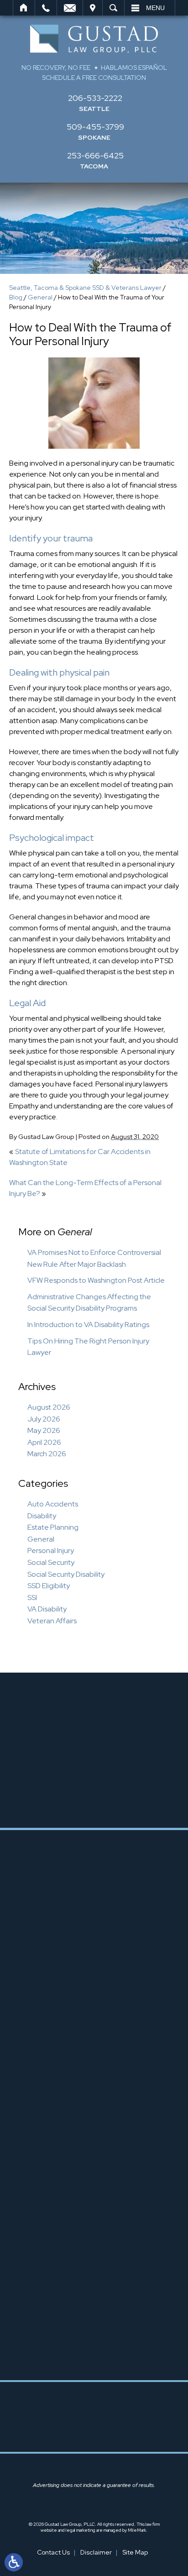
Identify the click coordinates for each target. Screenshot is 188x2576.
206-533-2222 (95, 98)
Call (46, 8)
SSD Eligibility (49, 1586)
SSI (32, 1598)
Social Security (51, 1562)
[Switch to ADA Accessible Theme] (14, 2562)
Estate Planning (53, 1527)
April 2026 (44, 1442)
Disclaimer (96, 2552)
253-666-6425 (95, 155)
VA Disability (47, 1609)
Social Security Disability (66, 1574)
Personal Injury (51, 1550)
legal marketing (81, 2530)
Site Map (135, 2552)
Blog (16, 297)
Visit (93, 8)
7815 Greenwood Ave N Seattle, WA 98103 (103, 1994)
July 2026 (44, 1419)
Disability (42, 1516)
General (40, 297)
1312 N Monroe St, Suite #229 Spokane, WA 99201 (103, 2195)
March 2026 (47, 1454)
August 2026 (49, 1407)
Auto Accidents (53, 1504)
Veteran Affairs (52, 1621)
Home (24, 8)
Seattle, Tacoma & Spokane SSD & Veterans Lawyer (85, 288)
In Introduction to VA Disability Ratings (88, 1325)
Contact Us (53, 2552)
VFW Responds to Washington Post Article (96, 1280)
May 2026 (44, 1430)
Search (113, 8)
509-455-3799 (95, 127)
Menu (155, 8)
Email (70, 8)
